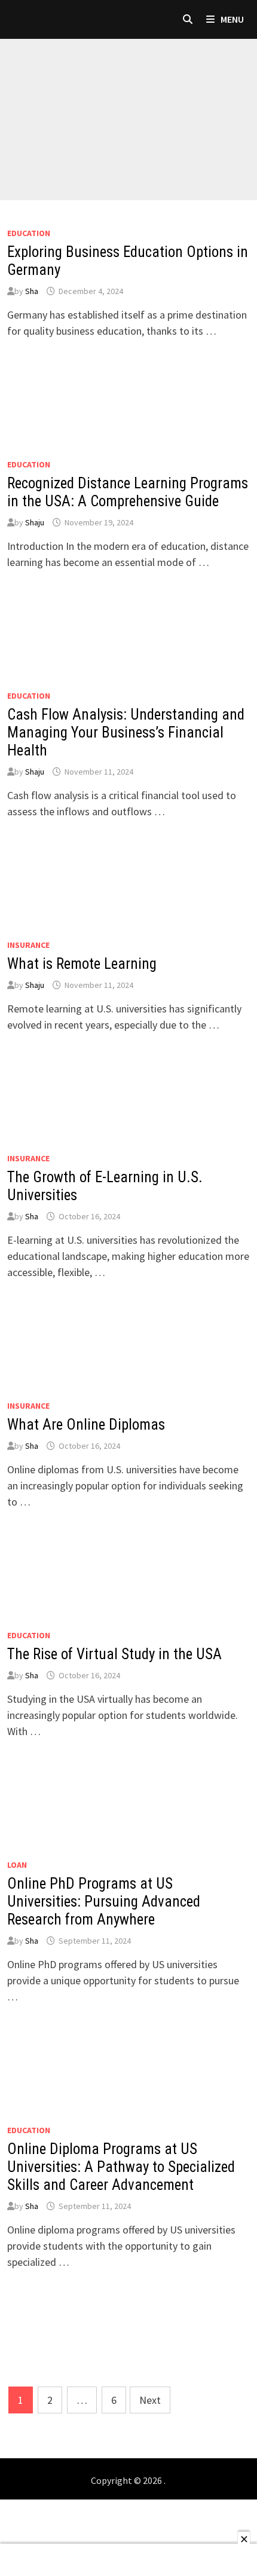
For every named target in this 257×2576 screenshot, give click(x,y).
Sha (32, 291)
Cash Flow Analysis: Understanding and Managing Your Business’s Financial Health (126, 732)
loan (17, 1865)
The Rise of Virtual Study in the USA (114, 1654)
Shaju (35, 522)
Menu (231, 19)
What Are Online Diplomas (86, 1425)
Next (150, 2400)
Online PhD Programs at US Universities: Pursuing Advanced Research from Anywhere (104, 1902)
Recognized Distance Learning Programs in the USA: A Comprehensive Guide (128, 492)
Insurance (28, 945)
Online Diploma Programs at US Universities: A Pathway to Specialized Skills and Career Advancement (121, 2167)
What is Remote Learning (82, 964)
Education (29, 233)
